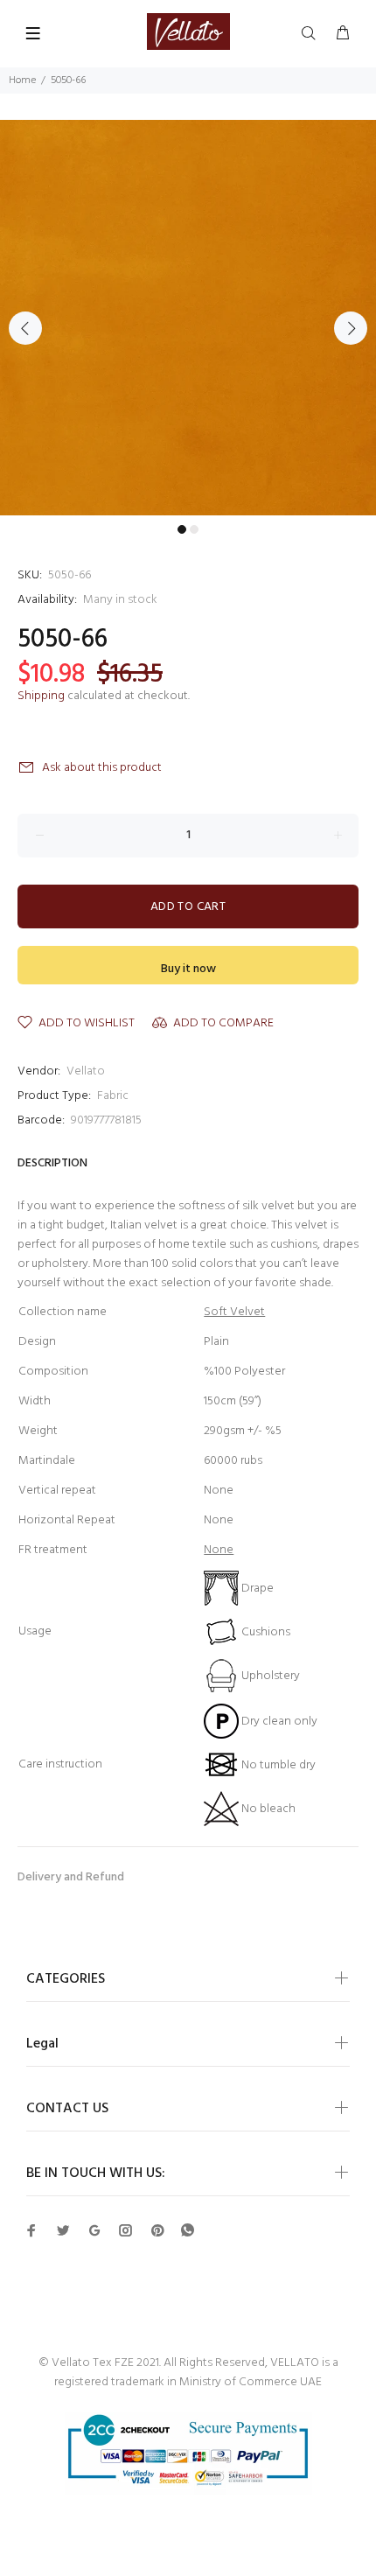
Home (22, 80)
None (219, 1550)
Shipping (41, 696)
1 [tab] (182, 529)
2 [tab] (194, 529)
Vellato (86, 1071)
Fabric (113, 1096)
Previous (25, 328)
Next (351, 328)
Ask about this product (102, 768)
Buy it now (188, 969)
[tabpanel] (188, 318)
